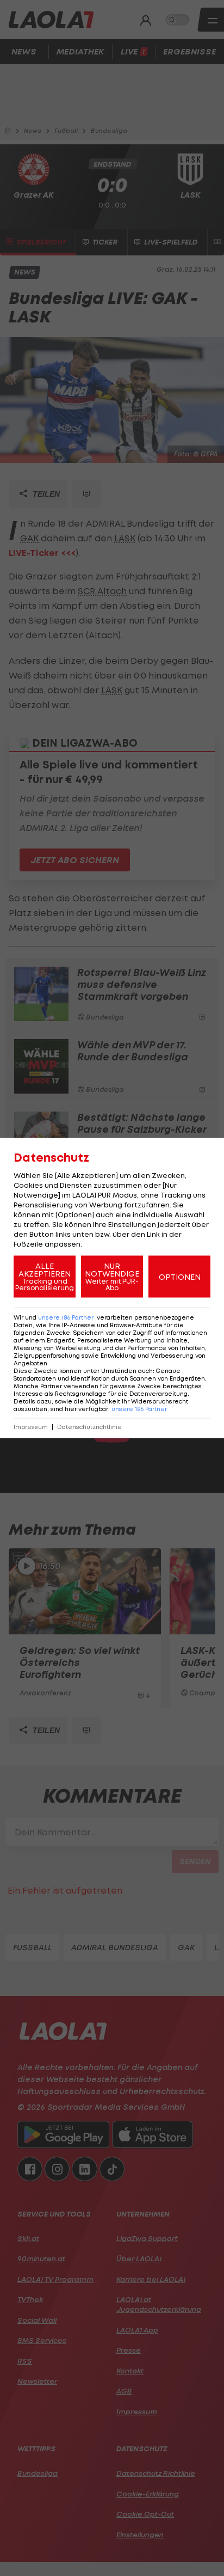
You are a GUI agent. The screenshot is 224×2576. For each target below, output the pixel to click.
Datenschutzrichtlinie (89, 1427)
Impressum (31, 1427)
